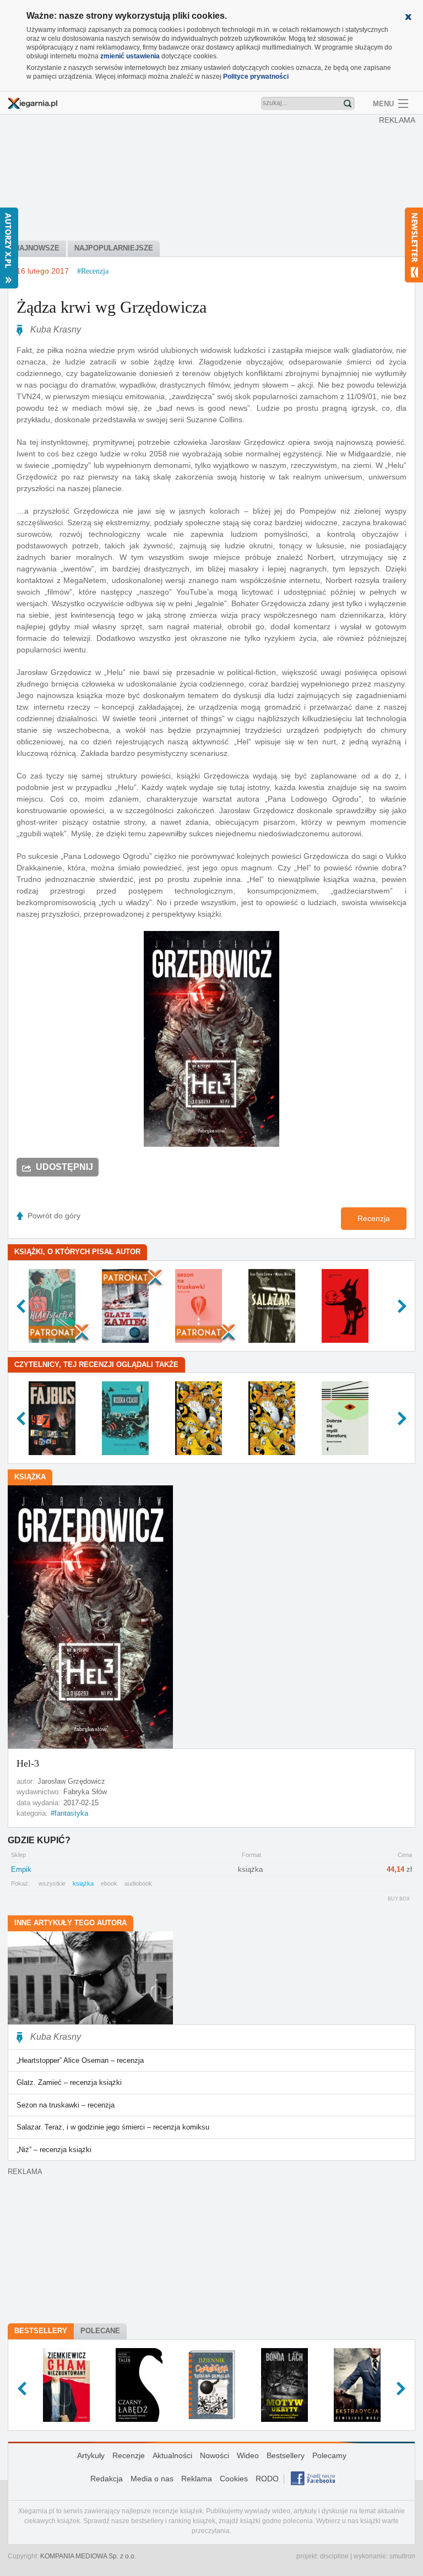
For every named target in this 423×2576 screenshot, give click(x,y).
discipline (334, 2556)
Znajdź (348, 104)
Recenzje (129, 2455)
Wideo (248, 2455)
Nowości (215, 2455)
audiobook (138, 1883)
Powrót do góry (54, 1216)
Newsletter (414, 245)
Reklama (197, 2479)
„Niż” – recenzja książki (54, 2150)
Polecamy (329, 2455)
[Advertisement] (214, 179)
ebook (109, 1883)
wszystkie (52, 1883)
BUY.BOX (399, 1899)
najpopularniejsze (114, 248)
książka (83, 1883)
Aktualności (172, 2455)
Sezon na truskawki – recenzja (66, 2105)
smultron (402, 2556)
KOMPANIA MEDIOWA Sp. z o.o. (88, 2556)
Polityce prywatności (256, 77)
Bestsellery (41, 2331)
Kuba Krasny (56, 330)
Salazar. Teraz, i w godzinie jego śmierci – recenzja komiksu (113, 2127)
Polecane (100, 2331)
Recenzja (374, 1218)
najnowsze (37, 248)
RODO (267, 2479)
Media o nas (152, 2479)
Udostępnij (64, 1167)
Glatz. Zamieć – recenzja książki (69, 2082)
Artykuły (91, 2455)
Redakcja (107, 2479)
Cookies (234, 2479)
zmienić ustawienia (130, 56)
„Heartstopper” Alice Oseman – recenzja (80, 2060)
